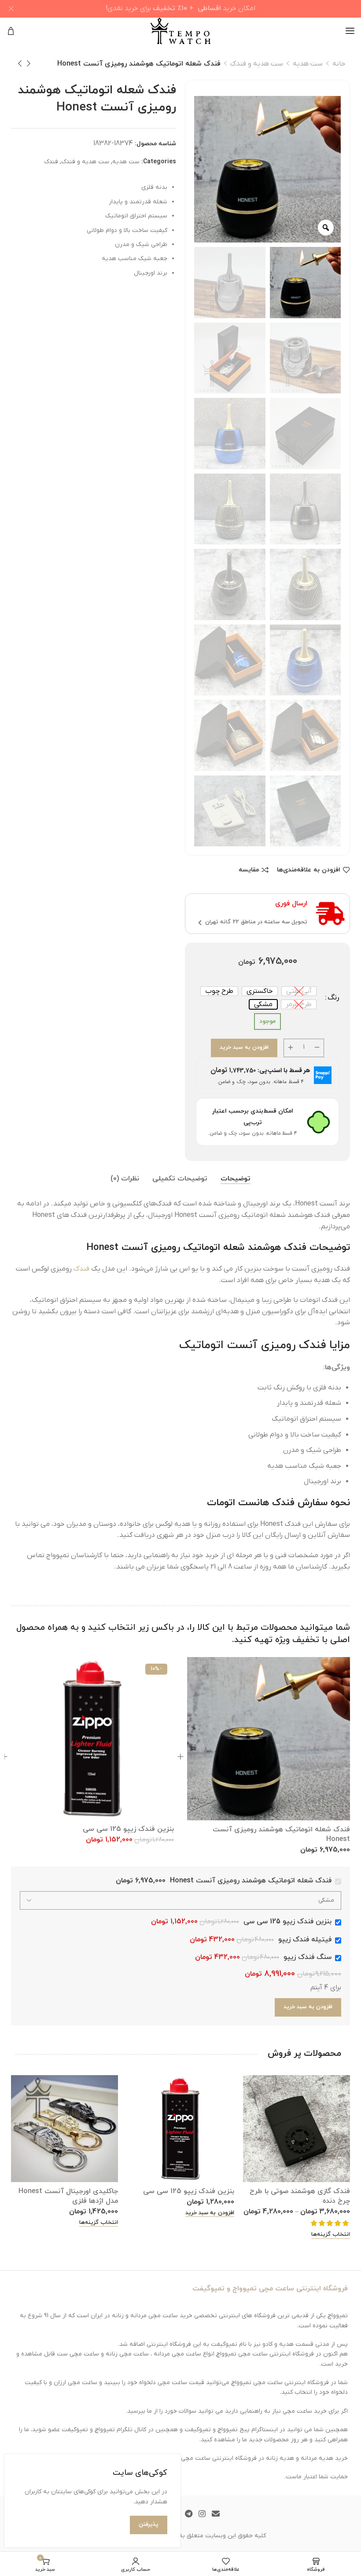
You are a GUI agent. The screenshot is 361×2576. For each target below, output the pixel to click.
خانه (339, 64)
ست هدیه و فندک (257, 64)
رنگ (333, 998)
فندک (51, 162)
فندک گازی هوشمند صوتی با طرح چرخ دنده (300, 2196)
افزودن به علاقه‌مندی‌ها (309, 870)
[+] (291, 1048)
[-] (317, 1048)
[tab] (236, 1179)
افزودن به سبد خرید (244, 1047)
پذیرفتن (149, 2525)
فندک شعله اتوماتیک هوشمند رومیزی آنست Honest (281, 1834)
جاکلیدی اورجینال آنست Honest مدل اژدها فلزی (68, 2196)
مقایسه (249, 870)
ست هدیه (308, 64)
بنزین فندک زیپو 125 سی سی (128, 1829)
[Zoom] (326, 228)
